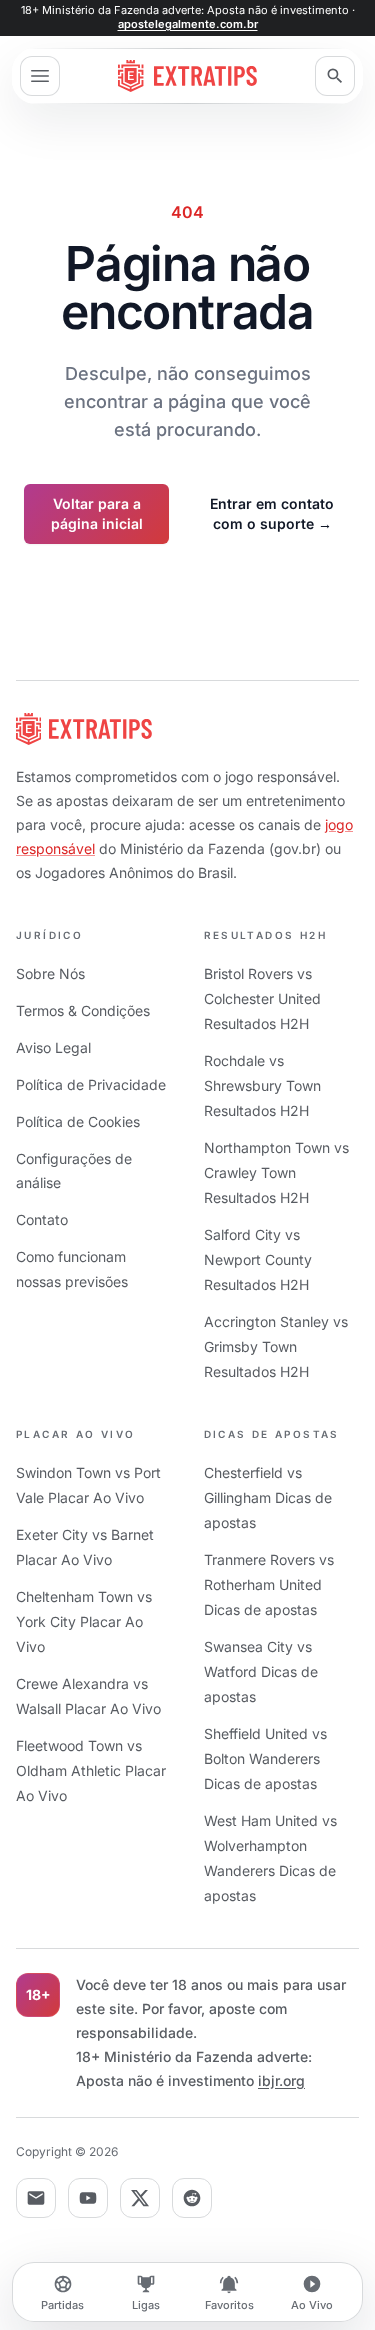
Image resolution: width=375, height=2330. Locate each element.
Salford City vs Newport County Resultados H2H (258, 1259)
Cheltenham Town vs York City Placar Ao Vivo (84, 1621)
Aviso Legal (53, 1047)
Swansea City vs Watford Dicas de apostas (261, 1671)
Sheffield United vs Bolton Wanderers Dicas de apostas (265, 1758)
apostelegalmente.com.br (188, 24)
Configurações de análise (74, 1170)
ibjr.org (281, 2080)
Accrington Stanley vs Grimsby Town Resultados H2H (276, 1346)
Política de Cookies (78, 1121)
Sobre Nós (50, 973)
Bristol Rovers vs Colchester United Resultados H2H (262, 998)
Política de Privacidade (91, 1084)
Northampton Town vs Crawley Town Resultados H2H (276, 1172)
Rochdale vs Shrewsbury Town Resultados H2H (262, 1085)
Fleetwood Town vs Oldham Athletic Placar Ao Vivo (91, 1770)
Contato (42, 1219)
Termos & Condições (83, 1010)
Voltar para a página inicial (97, 513)
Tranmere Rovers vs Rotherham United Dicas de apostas (269, 1584)
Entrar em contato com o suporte (272, 513)
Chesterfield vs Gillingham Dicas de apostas (268, 1497)
